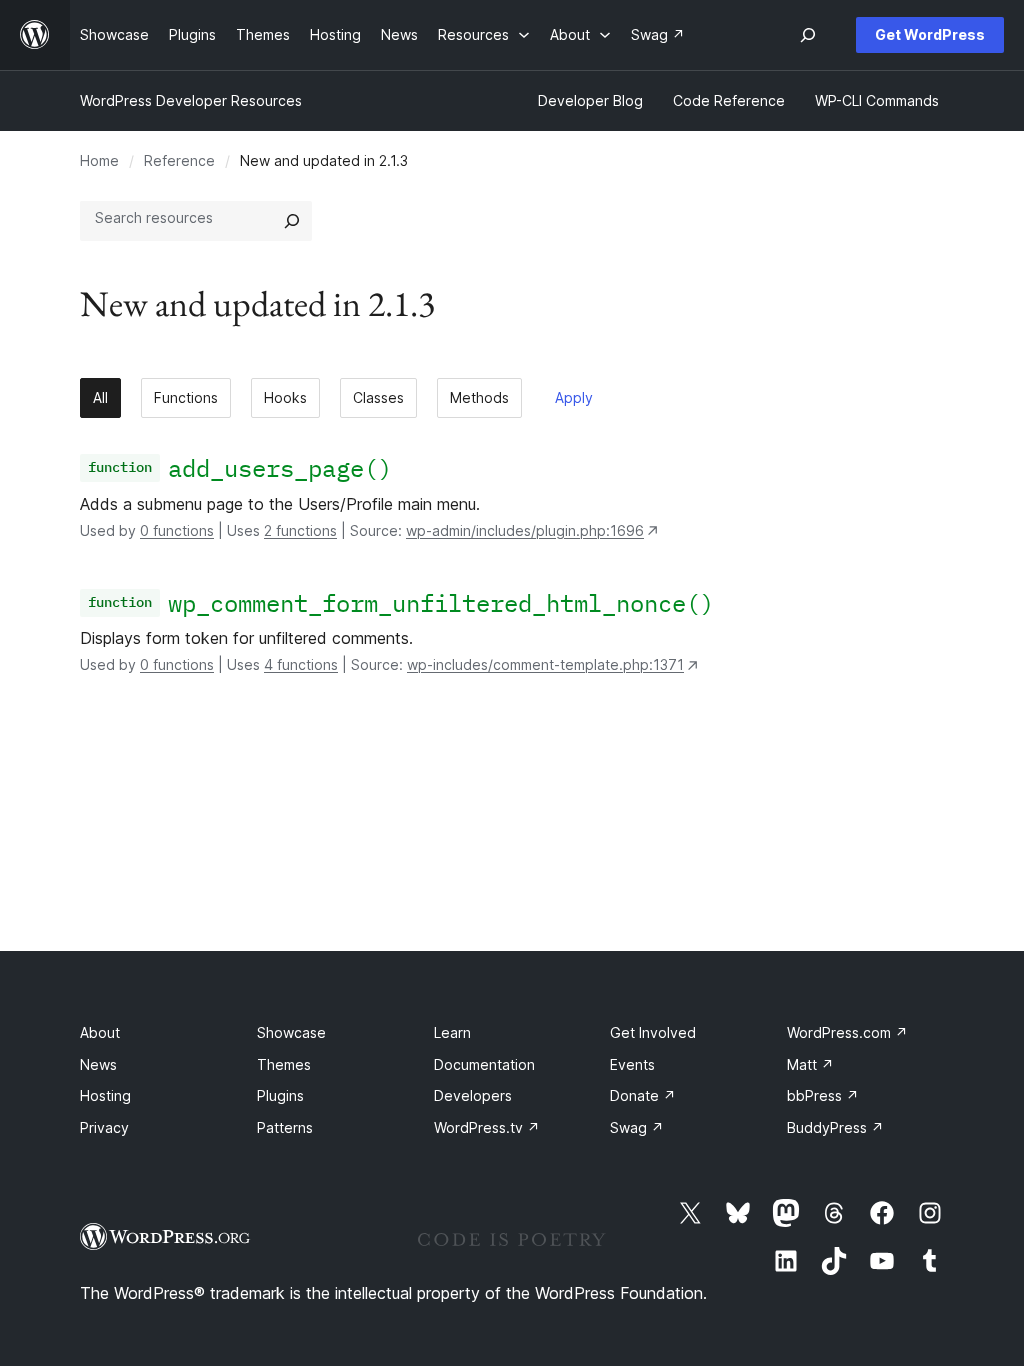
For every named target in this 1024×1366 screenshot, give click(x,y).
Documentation (484, 1064)
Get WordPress (930, 34)
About (100, 1032)
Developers (473, 1095)
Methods (479, 397)
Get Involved (653, 1032)
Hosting (105, 1095)
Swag (637, 1127)
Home (99, 160)
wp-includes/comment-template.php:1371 (545, 664)
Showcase (291, 1032)
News (98, 1064)
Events (632, 1064)
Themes (284, 1064)
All (100, 397)
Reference (179, 160)
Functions (186, 397)
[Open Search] (808, 35)
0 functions (177, 530)
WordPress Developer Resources (191, 100)
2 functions (300, 530)
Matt (810, 1064)
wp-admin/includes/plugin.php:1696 (525, 530)
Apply (574, 397)
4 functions (301, 664)
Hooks (285, 397)
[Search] (292, 221)
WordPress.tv (487, 1127)
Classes (378, 397)
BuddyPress (835, 1127)
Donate (643, 1095)
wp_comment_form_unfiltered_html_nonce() (441, 603)
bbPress (823, 1095)
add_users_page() (280, 468)
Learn (452, 1032)
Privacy (104, 1127)
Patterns (285, 1127)
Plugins (280, 1095)
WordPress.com (847, 1032)
